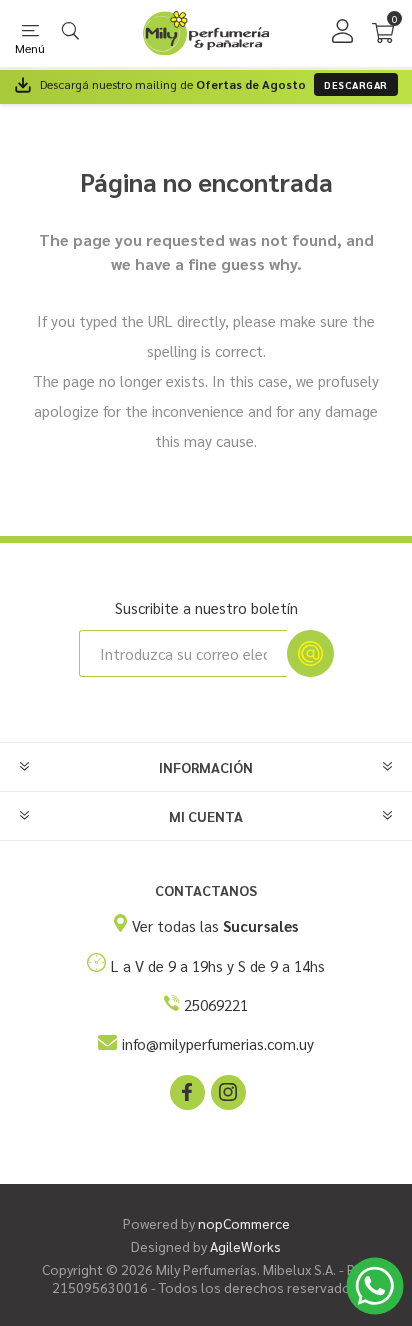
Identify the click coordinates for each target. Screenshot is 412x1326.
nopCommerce (244, 1223)
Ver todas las (215, 925)
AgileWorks (245, 1246)
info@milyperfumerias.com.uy (218, 1043)
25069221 (216, 1004)
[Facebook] (186, 1091)
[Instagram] (227, 1091)
